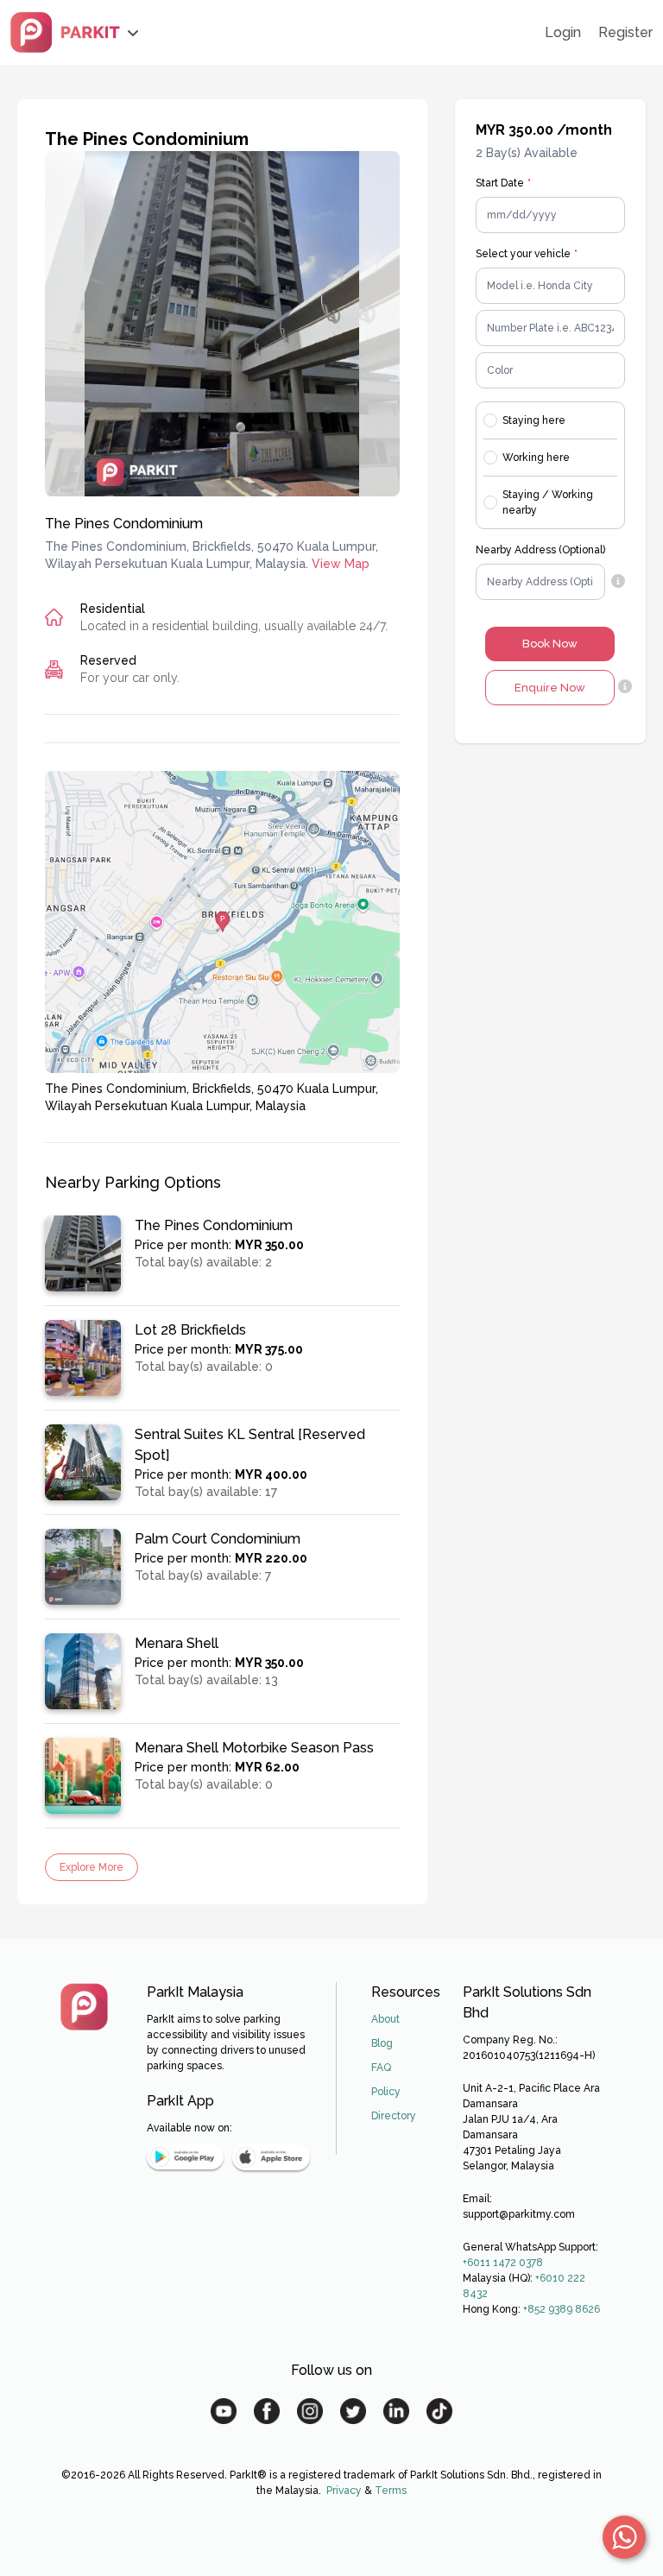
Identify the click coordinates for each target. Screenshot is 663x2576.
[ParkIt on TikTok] (439, 2411)
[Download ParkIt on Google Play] (185, 2157)
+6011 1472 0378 (503, 2263)
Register (625, 32)
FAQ (381, 2068)
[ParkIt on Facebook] (267, 2411)
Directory (394, 2116)
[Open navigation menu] (75, 32)
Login (563, 32)
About (385, 2019)
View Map (341, 564)
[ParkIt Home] (84, 2007)
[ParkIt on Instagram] (310, 2411)
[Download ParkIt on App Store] (271, 2157)
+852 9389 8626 (562, 2309)
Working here (536, 458)
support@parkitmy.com (519, 2214)
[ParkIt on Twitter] (353, 2411)
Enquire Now (550, 688)
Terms (391, 2491)
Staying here (534, 420)
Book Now (550, 644)
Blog (382, 2043)
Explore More (92, 1867)
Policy (386, 2092)
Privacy (344, 2491)
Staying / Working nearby (548, 502)
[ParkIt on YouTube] (224, 2411)
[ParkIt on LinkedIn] (396, 2411)
